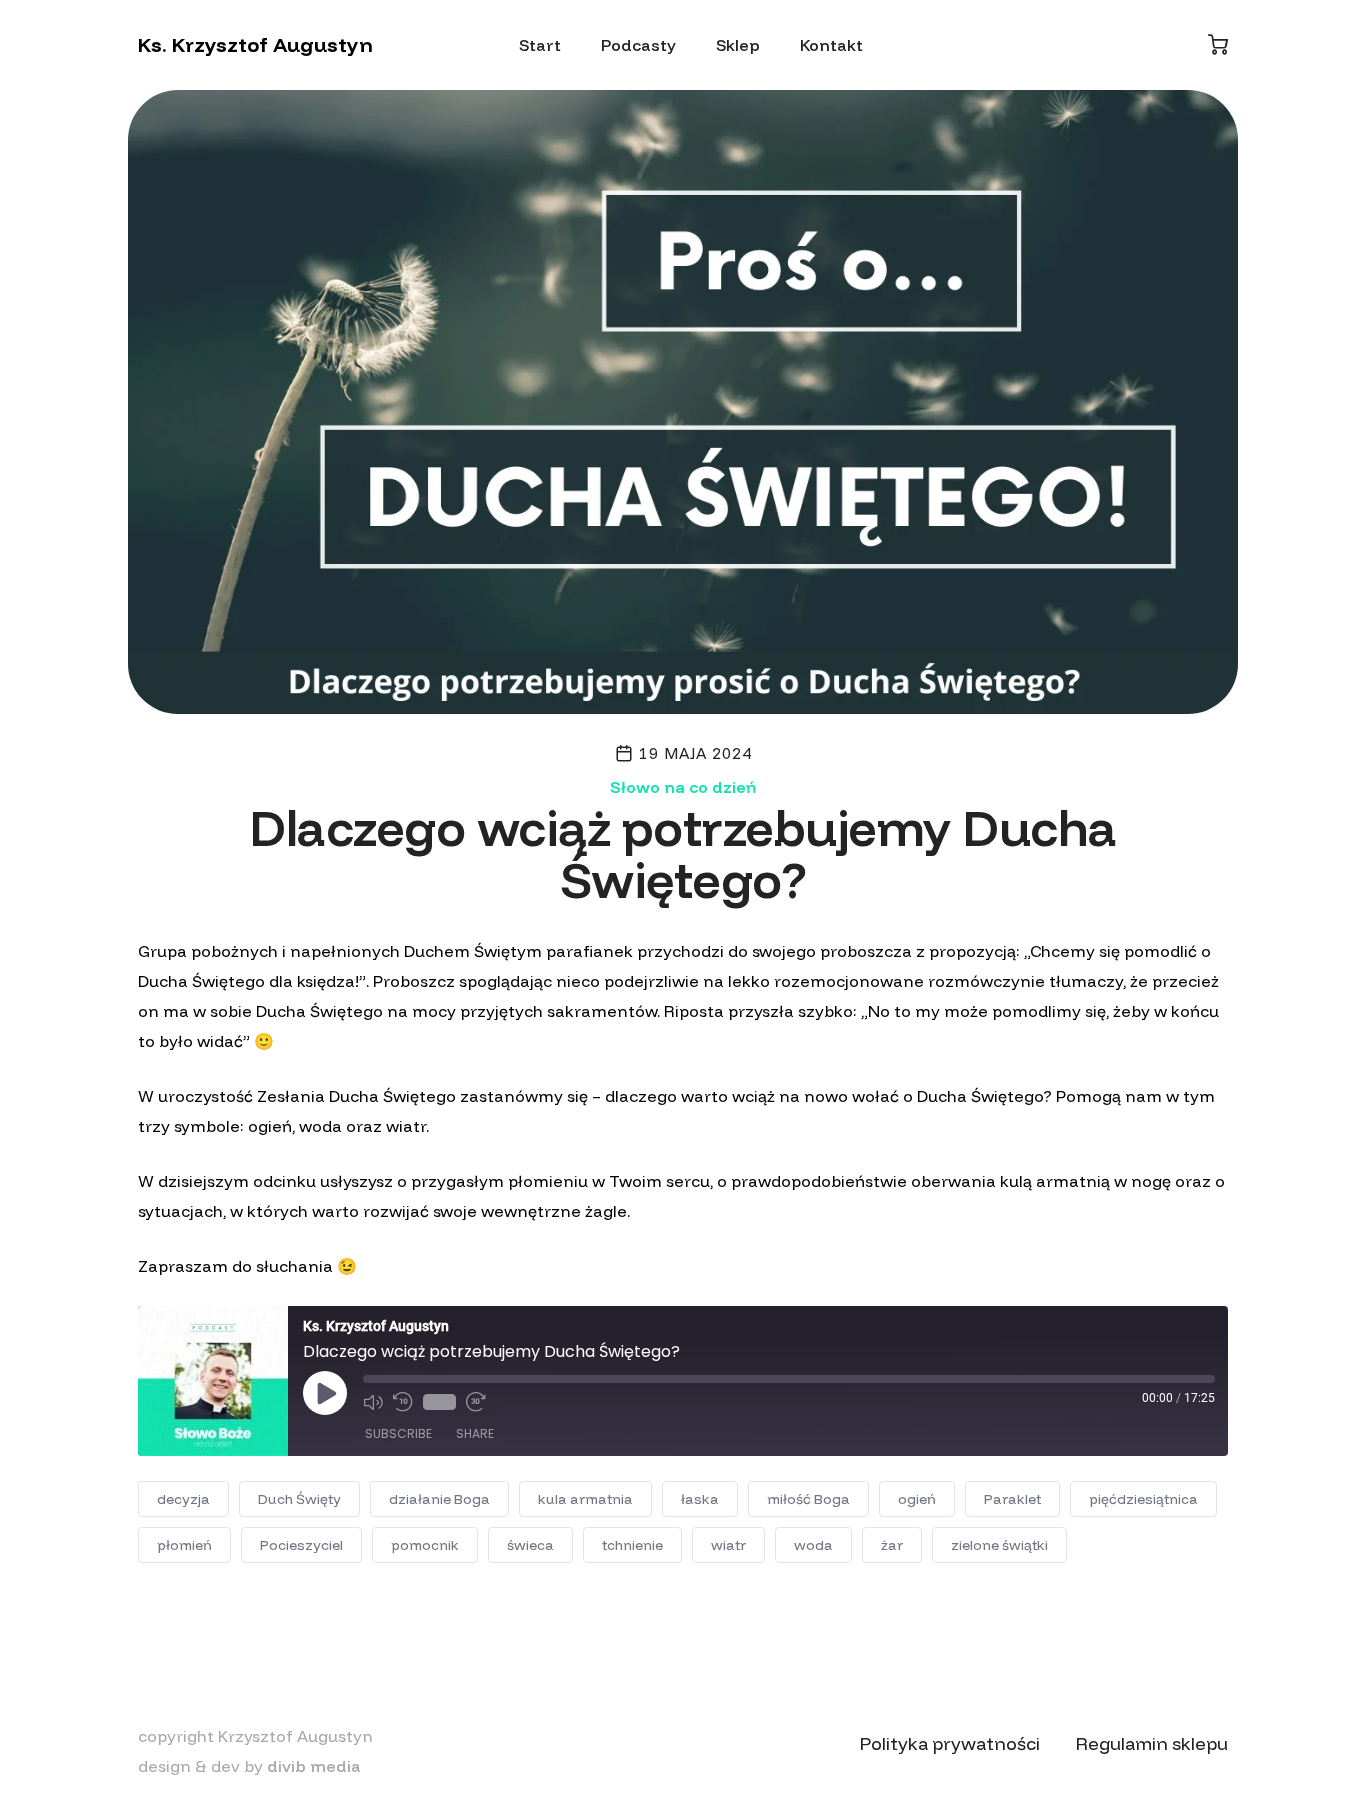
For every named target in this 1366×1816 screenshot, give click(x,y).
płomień (184, 1545)
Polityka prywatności (950, 1743)
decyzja (183, 1499)
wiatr (728, 1545)
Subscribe (398, 1433)
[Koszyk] (1218, 44)
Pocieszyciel (301, 1545)
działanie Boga (439, 1499)
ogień (917, 1499)
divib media (314, 1766)
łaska (700, 1499)
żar (892, 1545)
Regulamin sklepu (1152, 1743)
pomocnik (425, 1545)
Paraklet (1012, 1499)
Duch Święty (299, 1499)
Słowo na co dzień (683, 787)
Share (475, 1433)
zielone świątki (999, 1545)
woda (813, 1545)
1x (439, 1402)
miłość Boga (808, 1499)
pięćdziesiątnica (1143, 1499)
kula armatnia (585, 1499)
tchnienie (632, 1545)
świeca (530, 1545)
